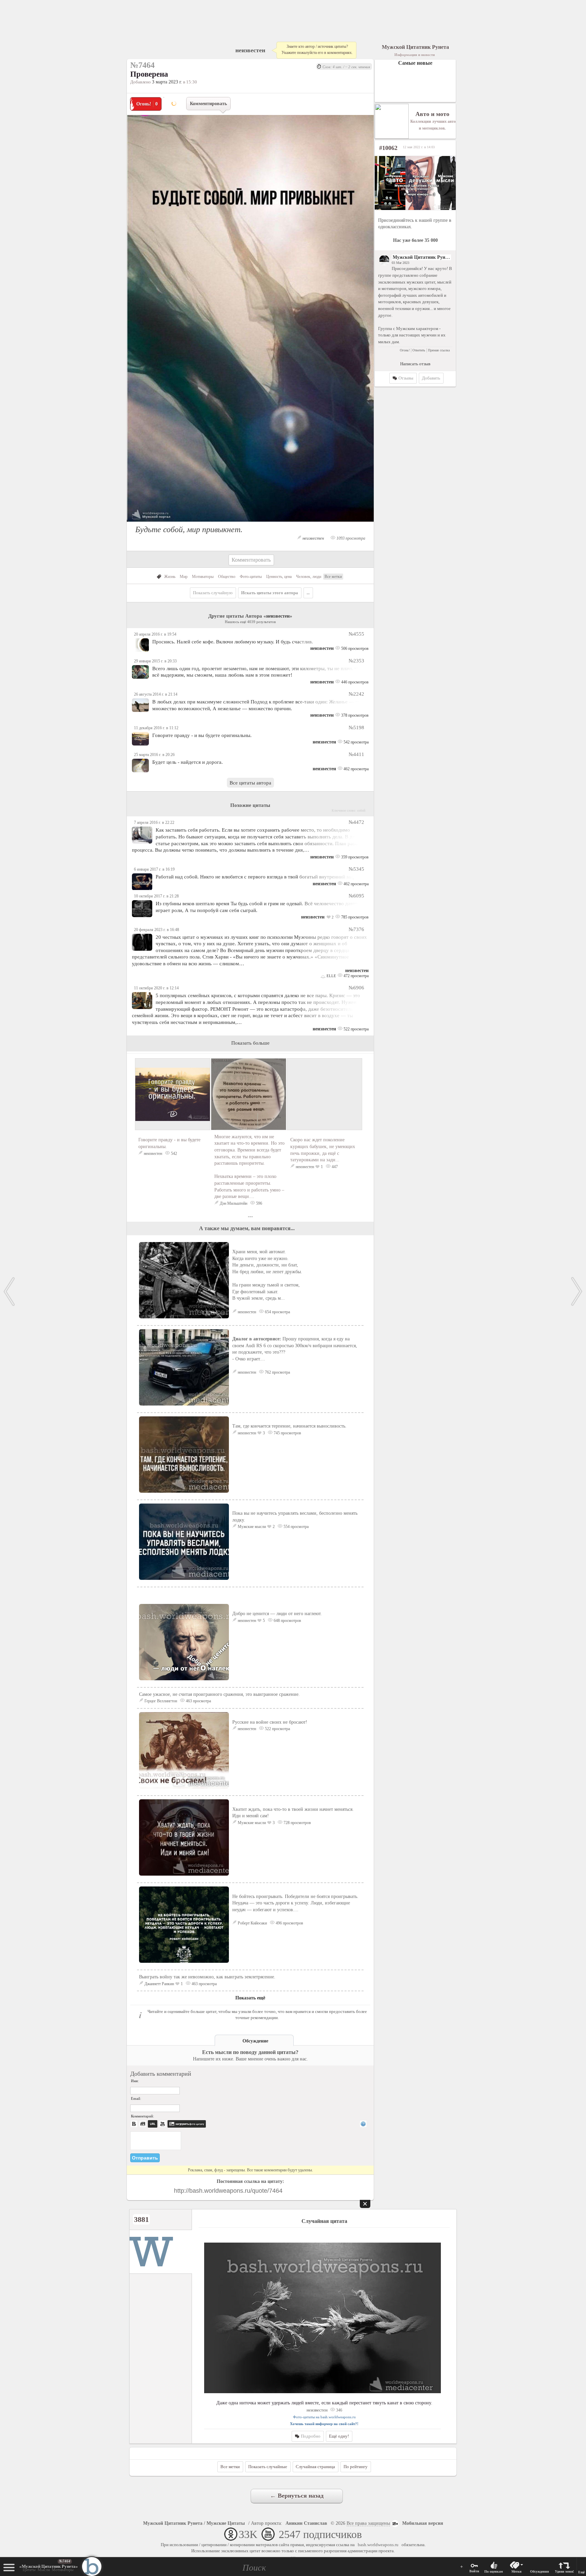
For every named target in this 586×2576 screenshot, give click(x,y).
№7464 (65, 2561)
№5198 (356, 727)
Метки (516, 2571)
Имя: (135, 2081)
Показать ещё (250, 1998)
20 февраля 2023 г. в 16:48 (157, 930)
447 (334, 1167)
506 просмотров (354, 648)
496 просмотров (289, 1923)
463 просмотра (198, 1701)
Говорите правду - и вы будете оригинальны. (202, 735)
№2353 (356, 661)
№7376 (356, 929)
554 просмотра (296, 1527)
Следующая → (577, 1292)
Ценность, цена (279, 577)
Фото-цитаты (251, 577)
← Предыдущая (9, 1292)
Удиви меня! (564, 2571)
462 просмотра (356, 769)
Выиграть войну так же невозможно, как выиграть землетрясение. (207, 1977)
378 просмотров (354, 715)
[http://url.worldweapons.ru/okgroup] (415, 183)
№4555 (356, 634)
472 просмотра (356, 976)
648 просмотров (287, 1621)
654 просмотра (277, 1312)
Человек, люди (309, 577)
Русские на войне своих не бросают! (270, 1722)
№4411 (356, 754)
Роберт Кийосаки (252, 1923)
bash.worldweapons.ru (378, 2545)
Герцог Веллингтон (161, 1701)
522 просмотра (356, 1029)
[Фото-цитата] (250, 524)
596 (259, 1203)
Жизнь (170, 577)
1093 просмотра (350, 538)
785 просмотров (354, 917)
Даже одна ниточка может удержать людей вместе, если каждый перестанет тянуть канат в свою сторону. (324, 2403)
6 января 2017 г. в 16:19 (154, 869)
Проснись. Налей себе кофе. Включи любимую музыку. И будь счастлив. (233, 642)
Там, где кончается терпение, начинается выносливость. (289, 1426)
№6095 (356, 896)
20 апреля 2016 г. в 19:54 (155, 634)
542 (173, 1154)
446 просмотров (354, 682)
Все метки (333, 577)
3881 (141, 2219)
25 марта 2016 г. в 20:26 (154, 755)
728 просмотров (297, 1823)
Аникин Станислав (306, 2523)
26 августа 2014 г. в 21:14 (156, 694)
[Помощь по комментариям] (363, 2124)
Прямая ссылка (439, 350)
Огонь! (405, 350)
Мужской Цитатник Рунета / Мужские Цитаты (194, 2523)
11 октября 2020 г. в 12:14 (156, 988)
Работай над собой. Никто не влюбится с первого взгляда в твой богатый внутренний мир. (256, 877)
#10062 (388, 148)
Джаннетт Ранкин (159, 1984)
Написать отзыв (415, 364)
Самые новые (415, 63)
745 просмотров (287, 1433)
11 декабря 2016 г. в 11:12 (156, 728)
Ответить (419, 350)
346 (339, 2410)
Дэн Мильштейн (233, 1203)
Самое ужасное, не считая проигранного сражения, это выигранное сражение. (219, 1694)
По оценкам (494, 2571)
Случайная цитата (324, 2221)
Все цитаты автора (250, 783)
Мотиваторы (203, 577)
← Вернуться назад (297, 2496)
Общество (227, 577)
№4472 (356, 822)
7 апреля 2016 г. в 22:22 (154, 822)
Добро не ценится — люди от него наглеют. (277, 1614)
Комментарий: (142, 2116)
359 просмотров (354, 857)
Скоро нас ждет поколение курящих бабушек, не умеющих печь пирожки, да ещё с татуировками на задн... (323, 1150)
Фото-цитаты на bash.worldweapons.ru (324, 2417)
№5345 (356, 869)
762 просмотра (277, 1372)
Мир (184, 577)
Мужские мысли (252, 1527)
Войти (474, 2571)
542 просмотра (356, 742)
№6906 (356, 987)
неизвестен (250, 50)
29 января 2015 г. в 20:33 (155, 661)
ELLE (331, 976)
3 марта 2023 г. (167, 82)
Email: (136, 2098)
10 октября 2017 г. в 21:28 (156, 896)
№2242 (356, 694)
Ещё (581, 2572)
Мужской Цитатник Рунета (422, 257)
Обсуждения (539, 2571)
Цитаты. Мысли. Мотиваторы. (49, 2568)
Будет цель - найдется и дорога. (188, 762)
